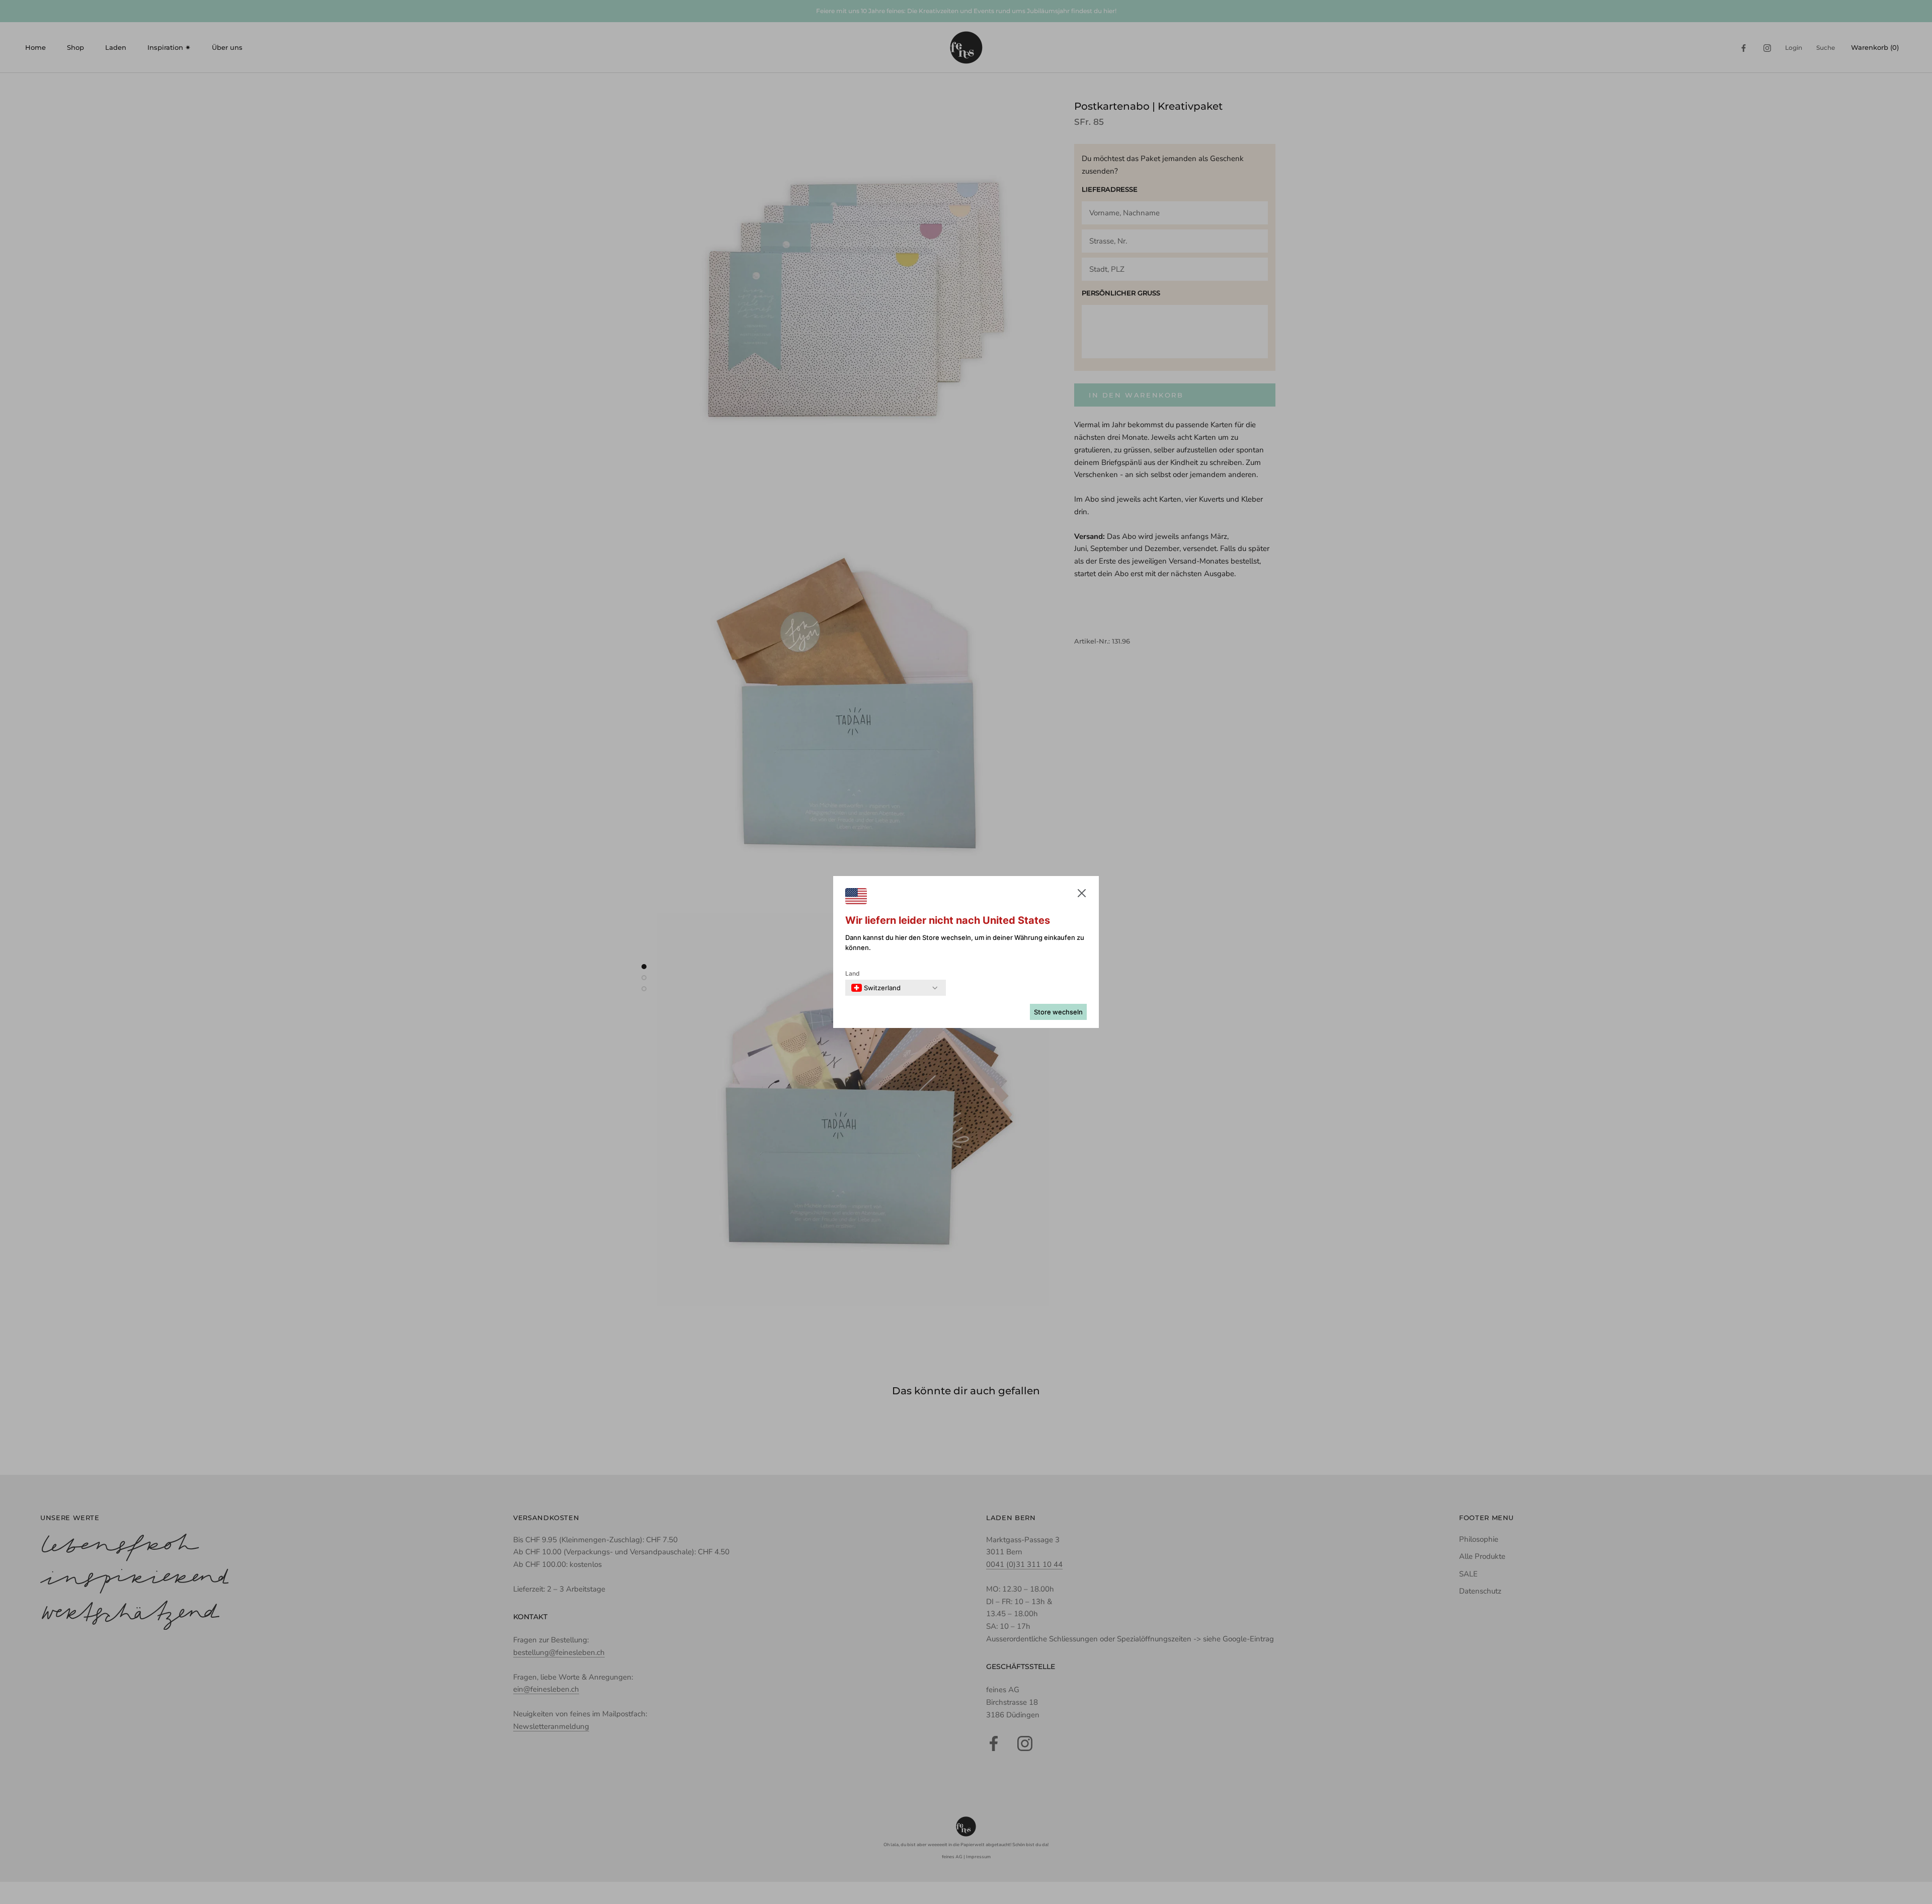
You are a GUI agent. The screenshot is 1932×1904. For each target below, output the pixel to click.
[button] (1082, 895)
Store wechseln (1058, 1012)
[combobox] (876, 988)
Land (853, 973)
